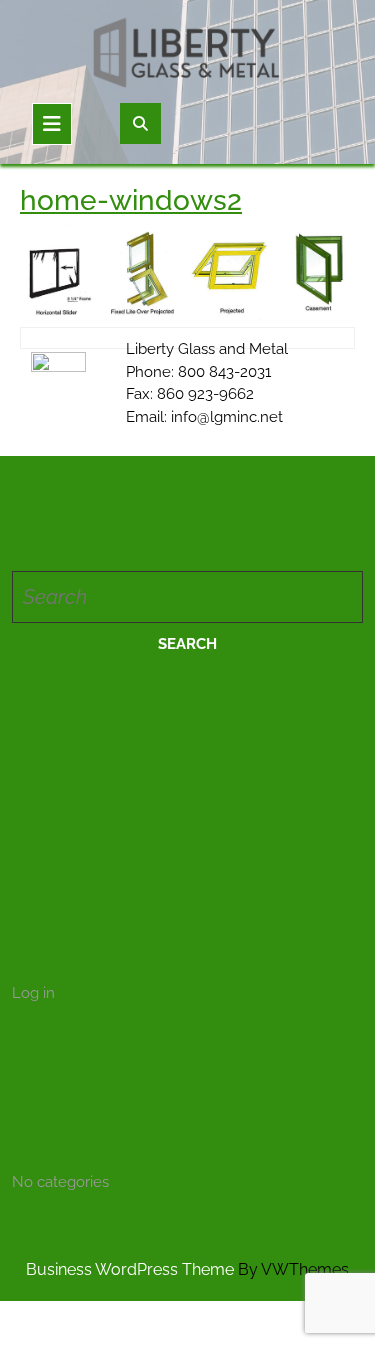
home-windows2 (131, 200)
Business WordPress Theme (130, 1269)
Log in (33, 993)
